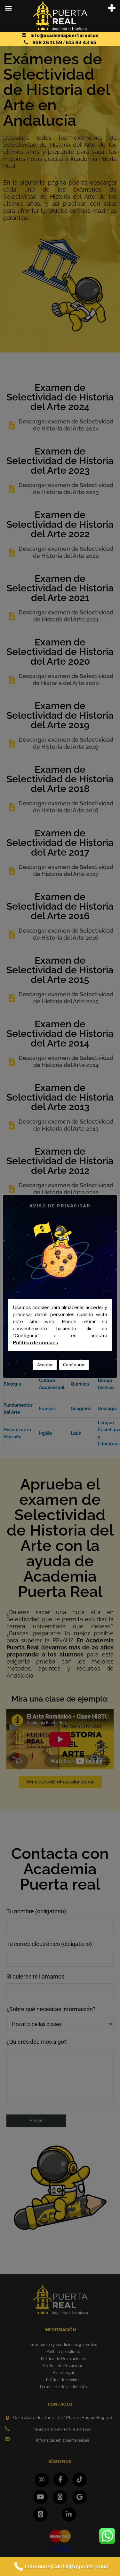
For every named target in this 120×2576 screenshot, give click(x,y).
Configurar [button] (74, 1365)
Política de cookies (36, 1343)
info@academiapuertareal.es (64, 35)
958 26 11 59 (48, 42)
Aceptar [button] (45, 1365)
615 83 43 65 (81, 42)
